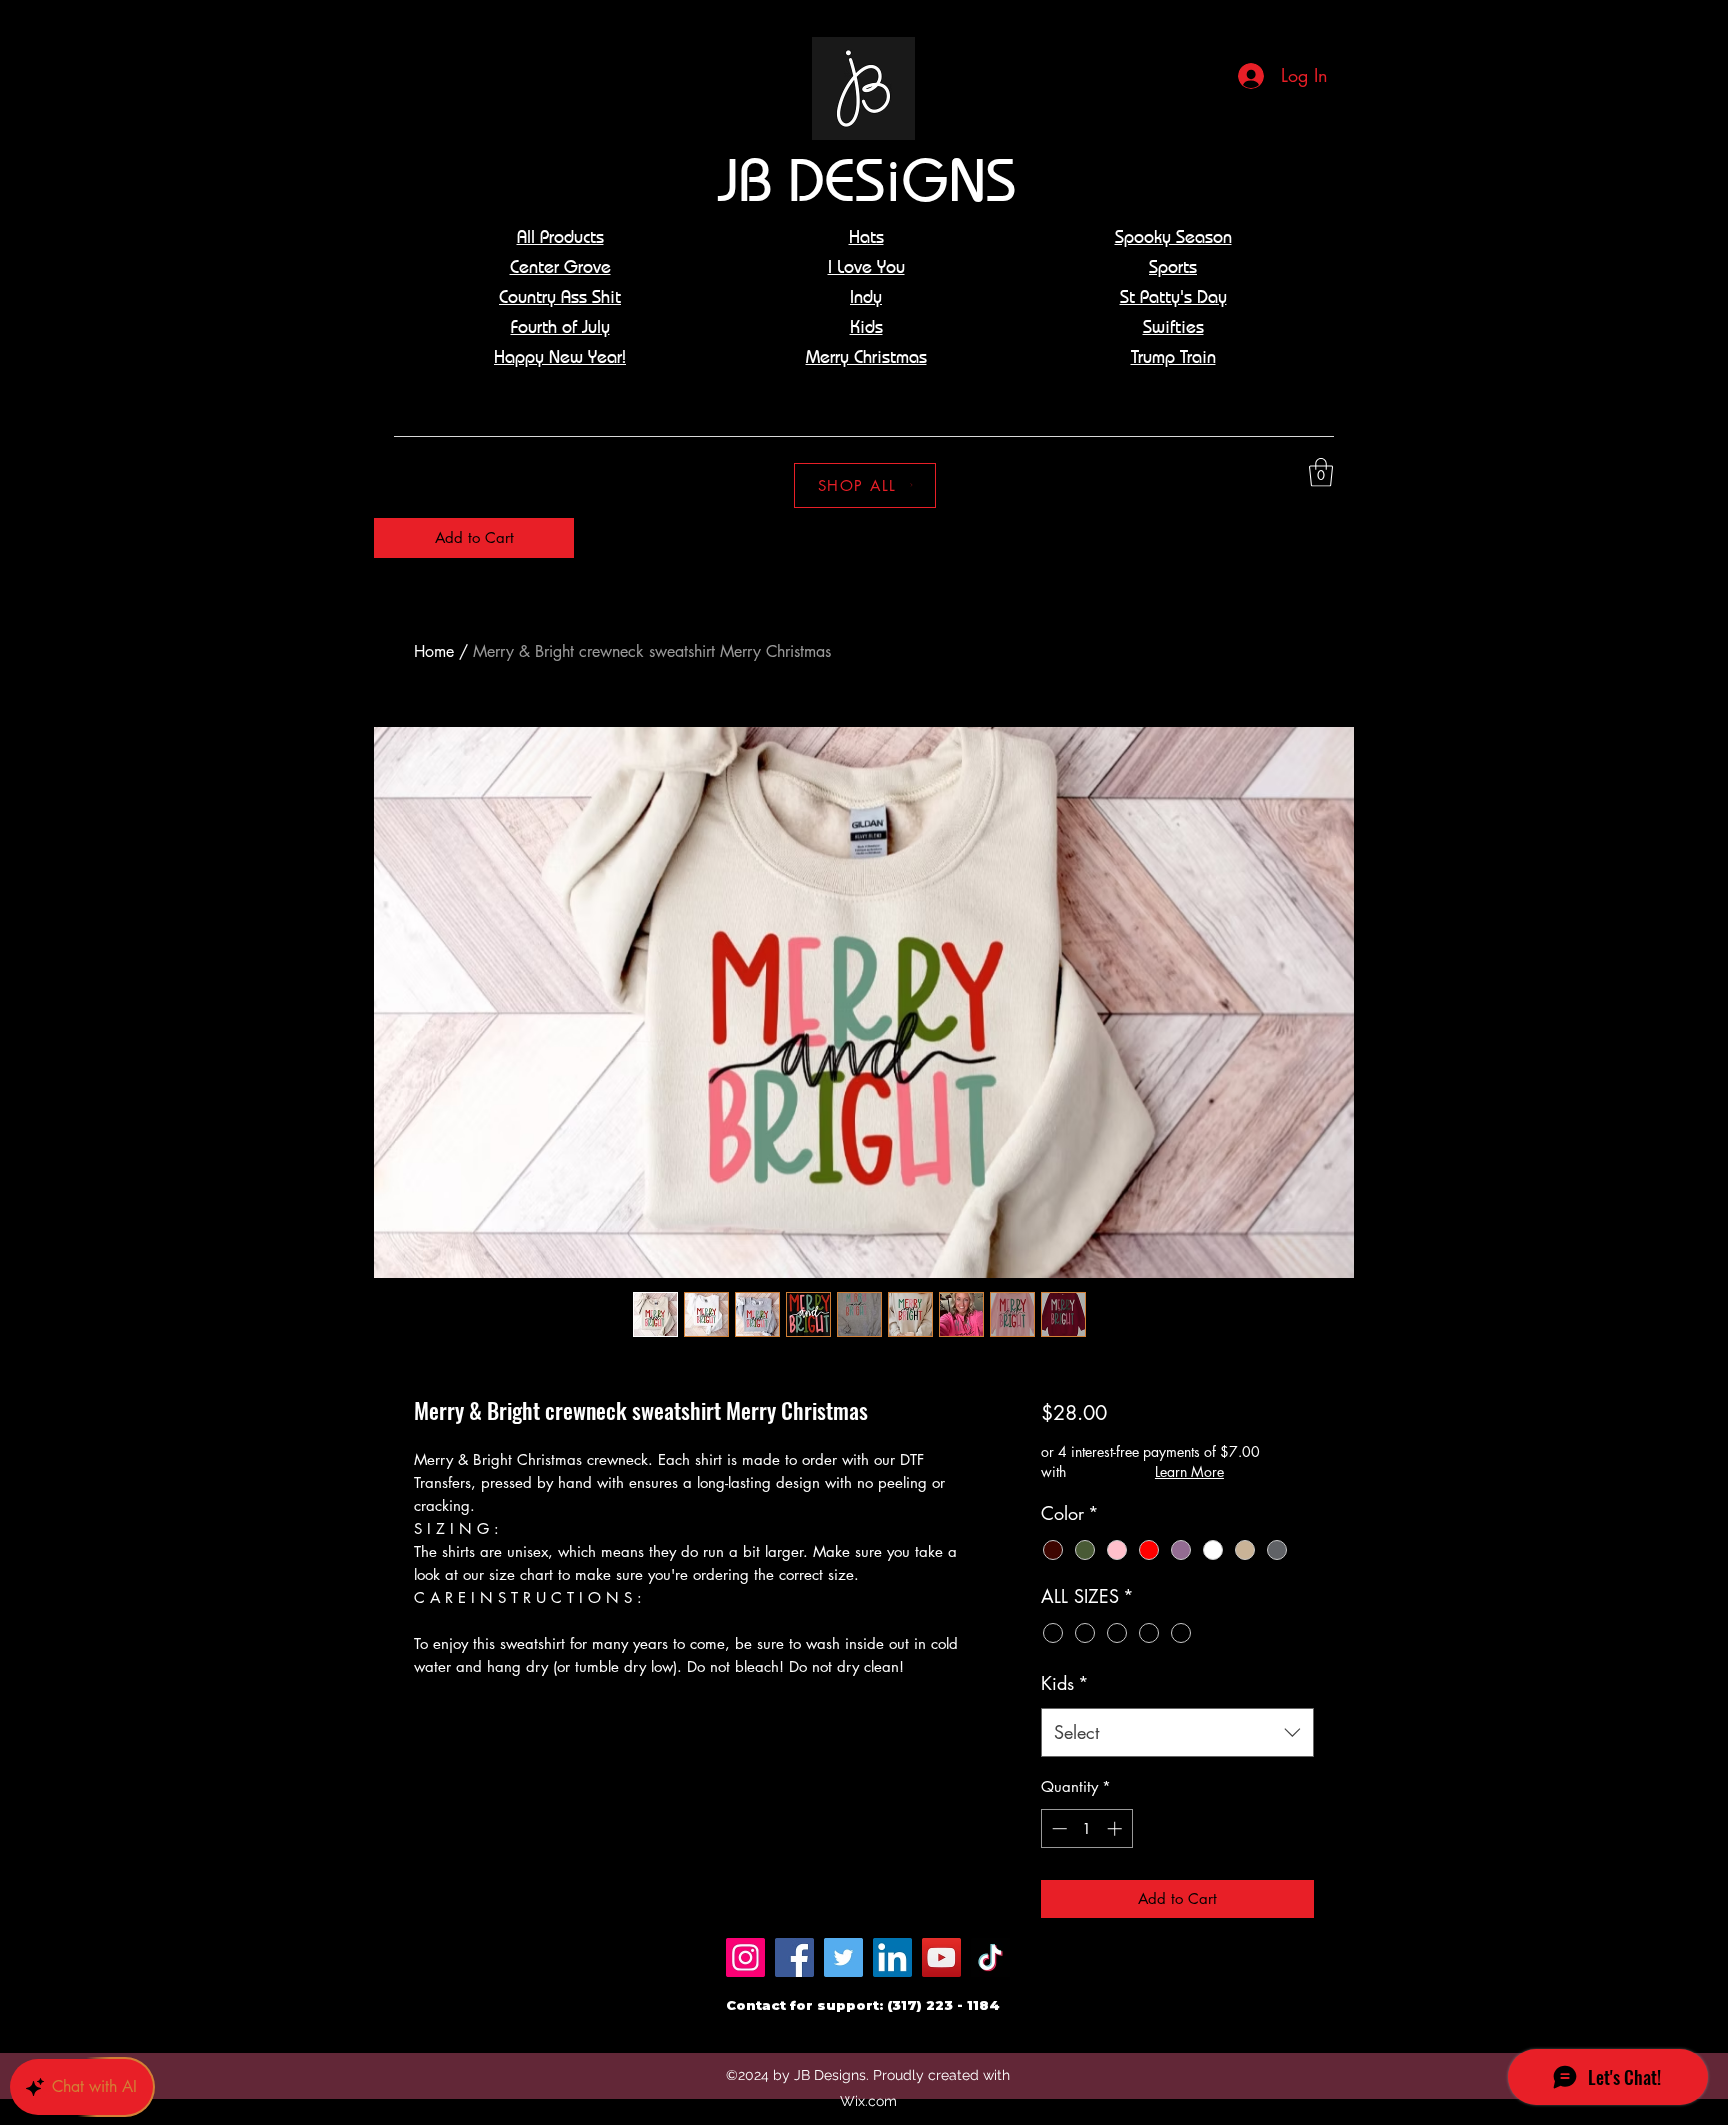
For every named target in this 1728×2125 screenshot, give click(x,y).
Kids (1065, 1683)
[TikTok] (990, 1957)
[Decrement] (1057, 1828)
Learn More (1189, 1471)
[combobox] (1177, 1733)
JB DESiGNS (867, 179)
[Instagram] (1292, 473)
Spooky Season (1173, 236)
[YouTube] (941, 1957)
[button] (1321, 472)
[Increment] (1116, 1828)
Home (434, 651)
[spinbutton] (1086, 1828)
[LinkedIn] (892, 1957)
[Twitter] (843, 1957)
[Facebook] (794, 1957)
